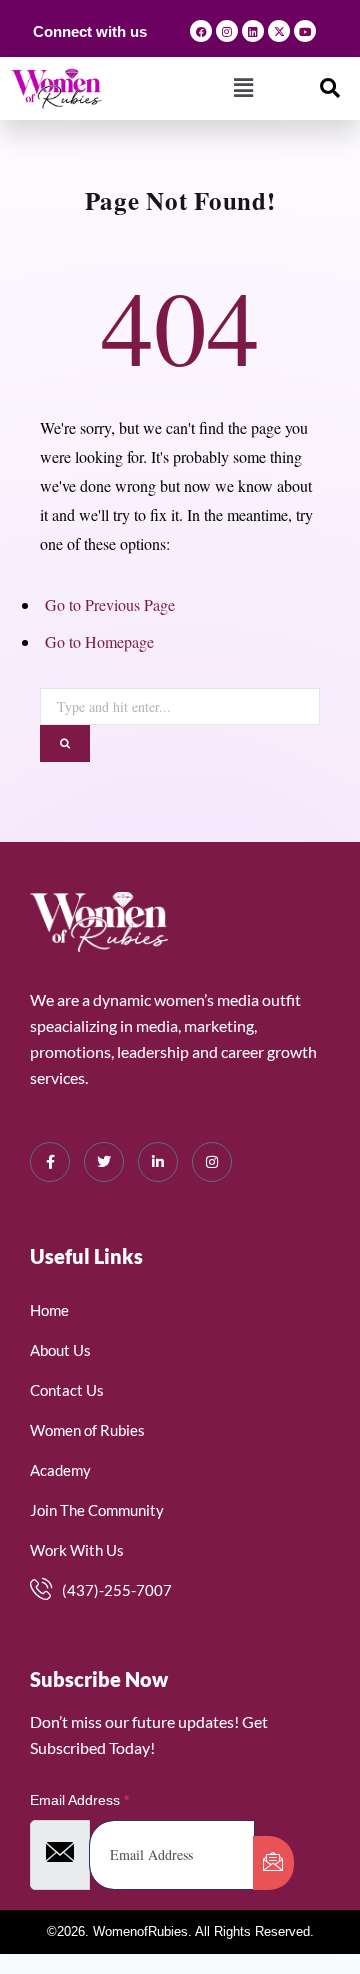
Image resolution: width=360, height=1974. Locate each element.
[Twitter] (104, 1162)
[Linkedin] (253, 31)
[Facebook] (201, 31)
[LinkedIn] (158, 1162)
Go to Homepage (99, 641)
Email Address (79, 1800)
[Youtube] (305, 31)
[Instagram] (227, 31)
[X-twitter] (279, 31)
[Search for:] (180, 702)
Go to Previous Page (110, 604)
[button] (243, 88)
